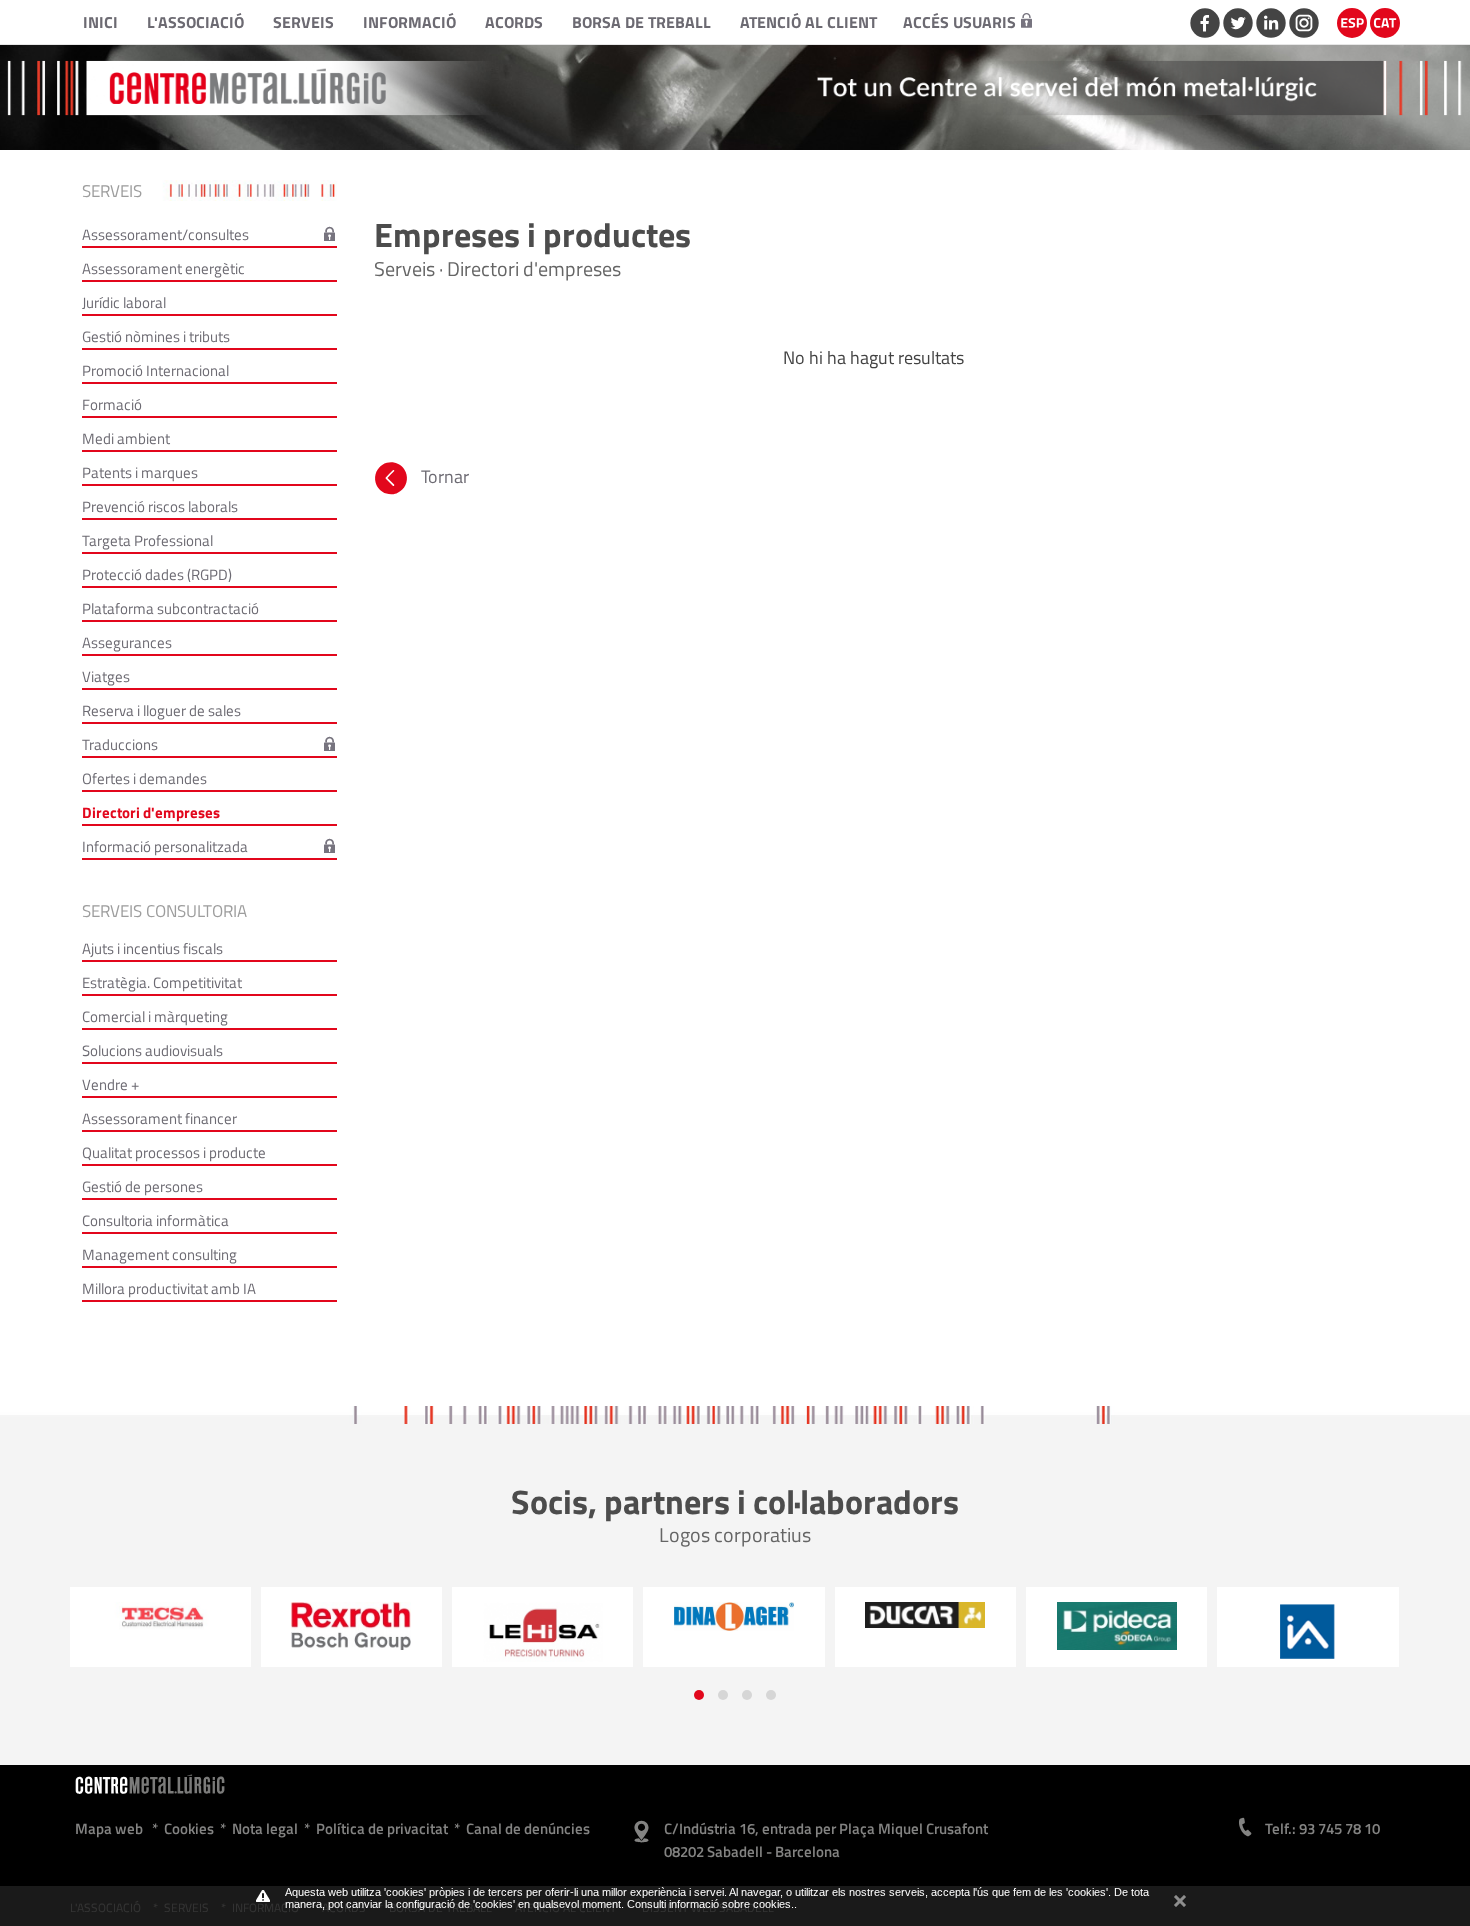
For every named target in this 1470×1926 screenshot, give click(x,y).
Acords (514, 22)
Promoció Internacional (155, 370)
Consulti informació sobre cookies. (710, 1904)
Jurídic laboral (124, 302)
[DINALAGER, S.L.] (542, 1616)
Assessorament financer (159, 1118)
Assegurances (127, 642)
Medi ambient (126, 438)
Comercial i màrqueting (155, 1016)
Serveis (303, 22)
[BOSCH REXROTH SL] (160, 1625)
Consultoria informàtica (155, 1220)
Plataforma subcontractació (170, 608)
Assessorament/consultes (165, 234)
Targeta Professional (147, 540)
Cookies (189, 1828)
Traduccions (120, 744)
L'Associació (195, 22)
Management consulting (159, 1254)
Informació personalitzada (165, 846)
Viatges (106, 676)
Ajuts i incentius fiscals (152, 948)
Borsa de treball (641, 22)
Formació (112, 404)
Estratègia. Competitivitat (162, 982)
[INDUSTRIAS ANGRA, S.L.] (1116, 1632)
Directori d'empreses (151, 812)
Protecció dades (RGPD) (157, 574)
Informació (409, 22)
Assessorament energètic (163, 268)
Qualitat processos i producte (174, 1152)
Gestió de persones (142, 1186)
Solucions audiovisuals (152, 1050)
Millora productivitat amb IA (169, 1288)
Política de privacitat (382, 1828)
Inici (100, 22)
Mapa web (109, 1828)
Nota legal (265, 1828)
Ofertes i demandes (144, 778)
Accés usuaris (959, 22)
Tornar (445, 476)
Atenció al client (808, 22)
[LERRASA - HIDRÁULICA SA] (351, 1632)
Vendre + (110, 1084)
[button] (699, 1695)
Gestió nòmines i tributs (156, 336)
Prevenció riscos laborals (160, 506)
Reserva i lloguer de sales (161, 710)
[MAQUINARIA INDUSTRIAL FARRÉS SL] (1308, 1627)
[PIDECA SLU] (925, 1626)
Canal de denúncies (528, 1828)
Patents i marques (140, 472)
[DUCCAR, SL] (734, 1615)
